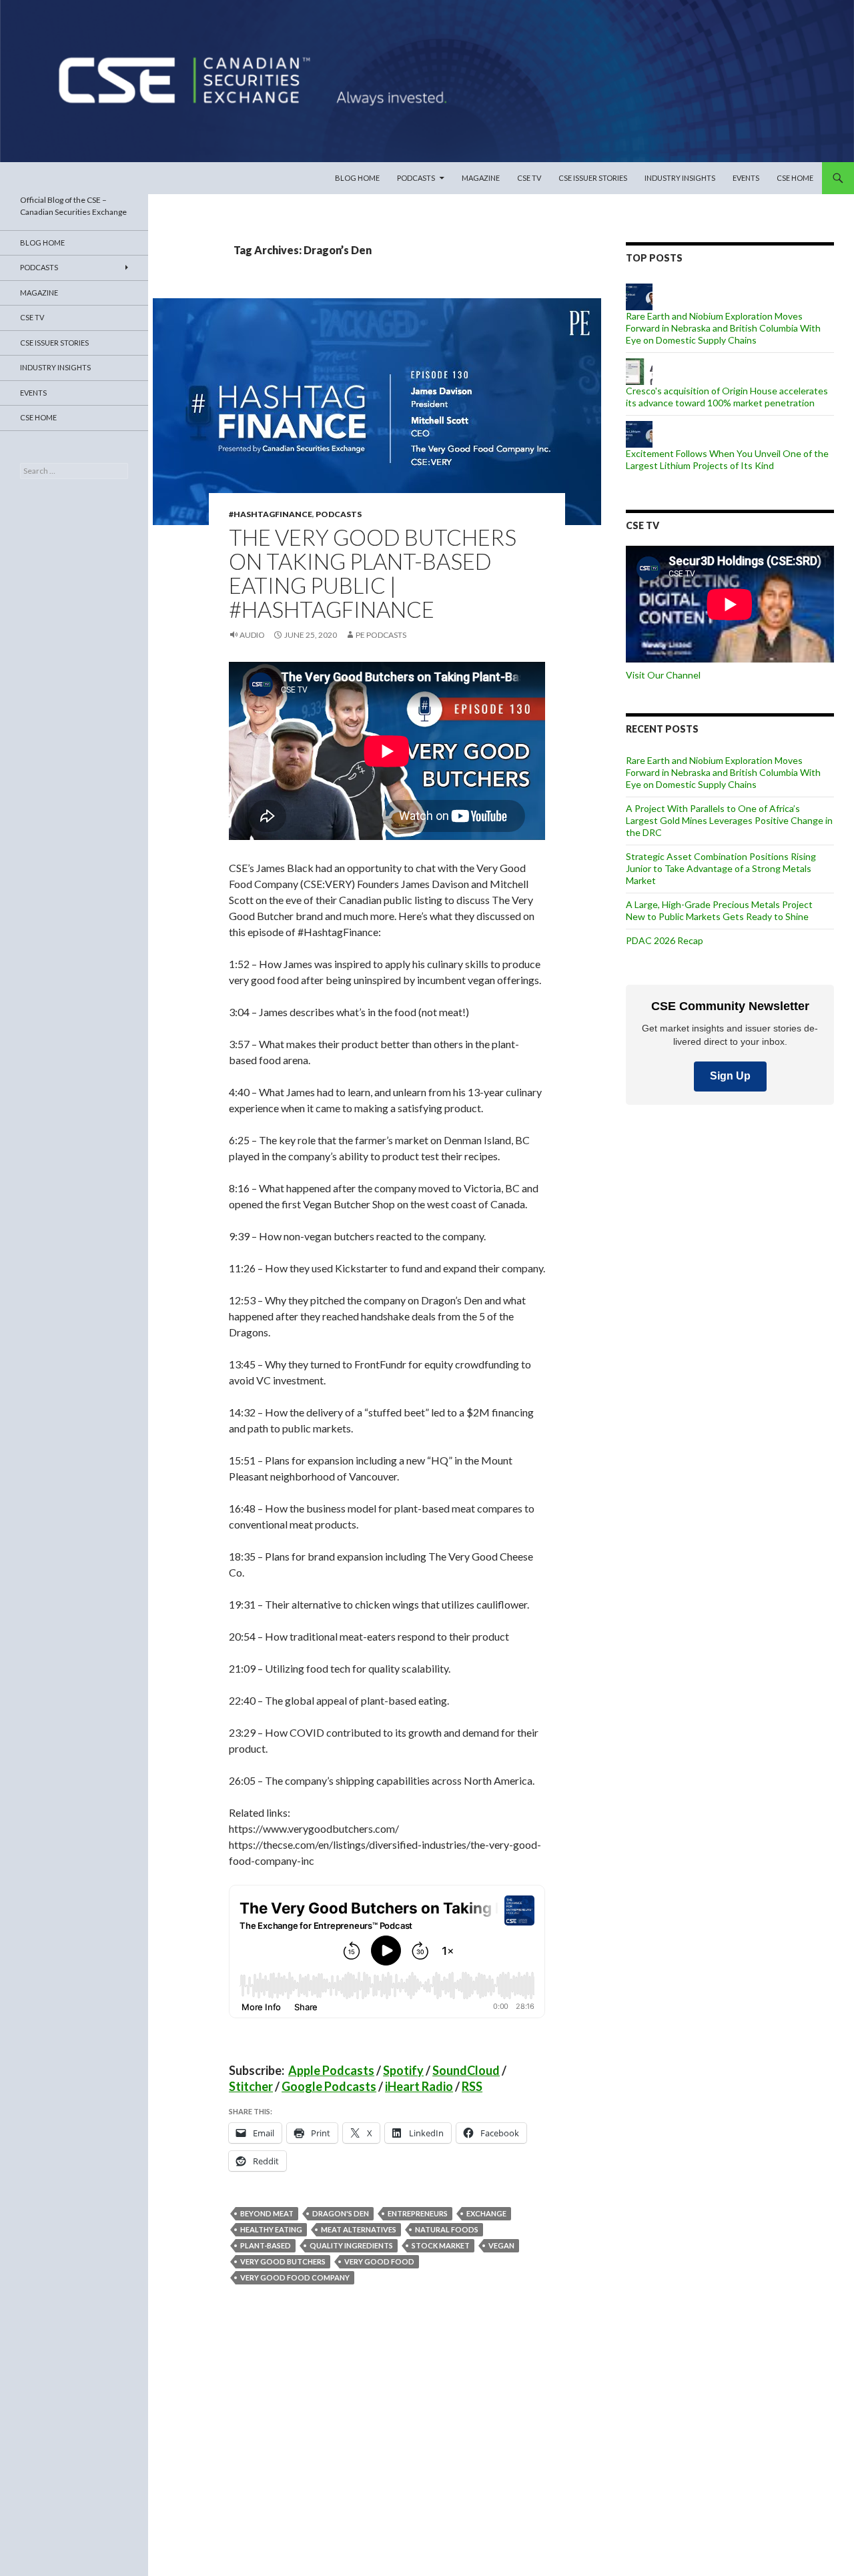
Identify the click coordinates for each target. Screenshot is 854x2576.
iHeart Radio (419, 2086)
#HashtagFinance (271, 514)
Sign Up (730, 1076)
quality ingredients (351, 2245)
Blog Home (357, 178)
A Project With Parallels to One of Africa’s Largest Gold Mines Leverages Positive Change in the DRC (729, 820)
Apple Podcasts (331, 2070)
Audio (252, 635)
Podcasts (416, 178)
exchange (486, 2213)
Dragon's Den (341, 2213)
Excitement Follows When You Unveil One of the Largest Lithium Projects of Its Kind (727, 459)
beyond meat (267, 2213)
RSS (472, 2086)
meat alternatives (359, 2229)
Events (746, 178)
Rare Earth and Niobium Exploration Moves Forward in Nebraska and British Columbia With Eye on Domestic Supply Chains (723, 328)
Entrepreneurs (418, 2213)
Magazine (481, 178)
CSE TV (529, 178)
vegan (501, 2245)
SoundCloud (466, 2070)
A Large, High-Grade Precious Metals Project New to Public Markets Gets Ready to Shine (719, 910)
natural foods (447, 2229)
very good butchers (283, 2261)
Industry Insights (680, 178)
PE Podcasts (381, 635)
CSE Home (795, 178)
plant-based (266, 2245)
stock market (441, 2245)
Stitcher (251, 2086)
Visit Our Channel (663, 675)
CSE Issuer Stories (593, 178)
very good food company (295, 2277)
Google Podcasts (329, 2086)
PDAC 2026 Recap (665, 940)
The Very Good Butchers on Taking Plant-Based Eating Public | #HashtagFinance (373, 573)
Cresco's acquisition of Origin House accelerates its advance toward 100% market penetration (727, 397)
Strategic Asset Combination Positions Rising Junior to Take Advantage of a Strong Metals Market (721, 868)
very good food (379, 2261)
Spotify (403, 2070)
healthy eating (271, 2229)
